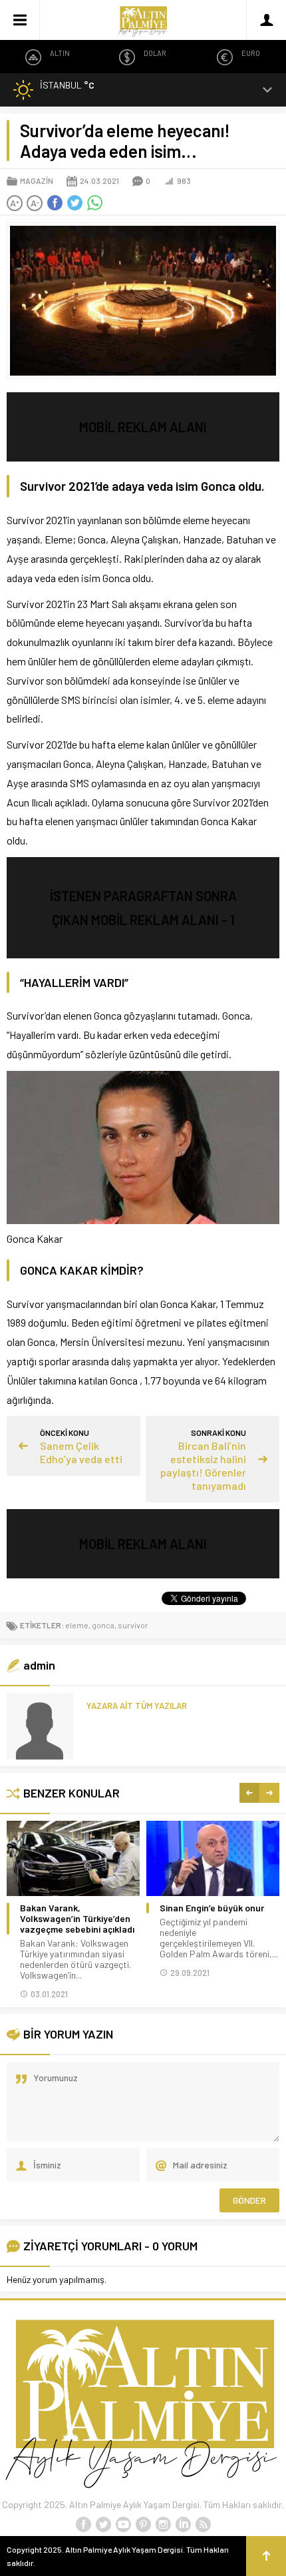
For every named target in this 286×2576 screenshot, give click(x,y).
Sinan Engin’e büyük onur (212, 1908)
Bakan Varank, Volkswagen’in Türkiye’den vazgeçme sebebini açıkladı (77, 1919)
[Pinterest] (143, 2525)
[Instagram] (163, 2525)
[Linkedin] (183, 2525)
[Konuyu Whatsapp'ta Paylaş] (94, 203)
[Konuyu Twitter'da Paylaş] (74, 203)
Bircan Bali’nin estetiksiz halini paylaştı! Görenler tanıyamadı (203, 1465)
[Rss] (203, 2525)
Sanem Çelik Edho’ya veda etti (81, 1452)
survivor (133, 1625)
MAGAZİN (37, 180)
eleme (77, 1625)
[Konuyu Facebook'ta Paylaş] (55, 203)
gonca (103, 1625)
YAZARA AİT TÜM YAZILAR (137, 1706)
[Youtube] (123, 2525)
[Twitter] (103, 2525)
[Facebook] (83, 2525)
